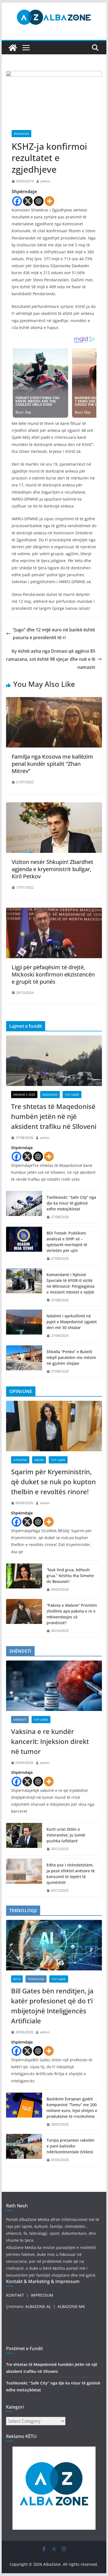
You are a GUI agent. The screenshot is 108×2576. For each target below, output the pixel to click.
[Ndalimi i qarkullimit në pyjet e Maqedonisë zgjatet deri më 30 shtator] (24, 1326)
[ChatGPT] (39, 201)
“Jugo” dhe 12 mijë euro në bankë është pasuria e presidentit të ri (54, 634)
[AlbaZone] (13, 48)
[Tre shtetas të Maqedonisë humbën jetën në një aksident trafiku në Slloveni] (54, 1061)
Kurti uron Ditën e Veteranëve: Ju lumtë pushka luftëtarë (66, 1835)
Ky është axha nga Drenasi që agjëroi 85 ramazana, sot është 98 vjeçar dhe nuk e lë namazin (51, 659)
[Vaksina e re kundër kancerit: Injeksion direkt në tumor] (54, 1686)
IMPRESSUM (42, 2295)
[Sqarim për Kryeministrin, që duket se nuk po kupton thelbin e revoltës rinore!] (54, 1426)
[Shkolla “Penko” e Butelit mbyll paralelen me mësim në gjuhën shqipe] (24, 1362)
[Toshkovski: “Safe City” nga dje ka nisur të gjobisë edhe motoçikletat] (24, 1207)
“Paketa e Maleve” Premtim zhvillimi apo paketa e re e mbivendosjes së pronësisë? (72, 1614)
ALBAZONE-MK (71, 2306)
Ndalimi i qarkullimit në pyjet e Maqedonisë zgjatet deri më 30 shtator (72, 1322)
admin (45, 181)
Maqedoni (21, 134)
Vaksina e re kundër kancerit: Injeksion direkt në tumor (50, 1741)
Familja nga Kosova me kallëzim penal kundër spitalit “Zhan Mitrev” (52, 764)
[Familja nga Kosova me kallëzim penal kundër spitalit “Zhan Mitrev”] (54, 701)
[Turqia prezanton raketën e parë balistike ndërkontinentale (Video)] (24, 2150)
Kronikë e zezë (24, 1095)
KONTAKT (15, 2295)
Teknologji (36, 1979)
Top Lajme (72, 1095)
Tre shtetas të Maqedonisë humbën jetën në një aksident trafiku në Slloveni (54, 1116)
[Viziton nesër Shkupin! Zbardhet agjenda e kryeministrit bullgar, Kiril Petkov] (54, 806)
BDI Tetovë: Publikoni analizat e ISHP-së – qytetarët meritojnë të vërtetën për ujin (67, 1242)
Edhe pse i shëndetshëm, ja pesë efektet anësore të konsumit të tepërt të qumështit (71, 1874)
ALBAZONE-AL (38, 2306)
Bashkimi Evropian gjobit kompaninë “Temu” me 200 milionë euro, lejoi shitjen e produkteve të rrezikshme (72, 2108)
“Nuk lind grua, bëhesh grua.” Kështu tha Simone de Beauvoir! (70, 1576)
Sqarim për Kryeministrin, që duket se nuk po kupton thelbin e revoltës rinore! (53, 1482)
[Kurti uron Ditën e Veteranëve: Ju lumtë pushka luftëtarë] (24, 1839)
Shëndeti (20, 1720)
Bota (17, 1979)
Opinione (20, 1460)
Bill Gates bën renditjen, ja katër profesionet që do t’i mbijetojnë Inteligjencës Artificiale (52, 2006)
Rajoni (39, 1460)
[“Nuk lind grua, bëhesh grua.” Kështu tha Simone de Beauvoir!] (24, 1580)
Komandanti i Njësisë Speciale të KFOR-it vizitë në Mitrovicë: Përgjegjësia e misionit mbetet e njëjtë (70, 1283)
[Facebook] (17, 201)
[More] (49, 201)
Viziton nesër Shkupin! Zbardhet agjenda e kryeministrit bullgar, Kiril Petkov (52, 869)
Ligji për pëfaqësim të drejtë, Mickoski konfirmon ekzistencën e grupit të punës (53, 974)
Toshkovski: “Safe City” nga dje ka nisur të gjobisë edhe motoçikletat (71, 1203)
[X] (28, 201)
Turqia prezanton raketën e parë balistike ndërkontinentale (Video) (70, 2146)
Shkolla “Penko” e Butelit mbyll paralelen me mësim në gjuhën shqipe (71, 1357)
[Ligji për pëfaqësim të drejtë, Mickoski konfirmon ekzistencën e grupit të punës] (54, 912)
